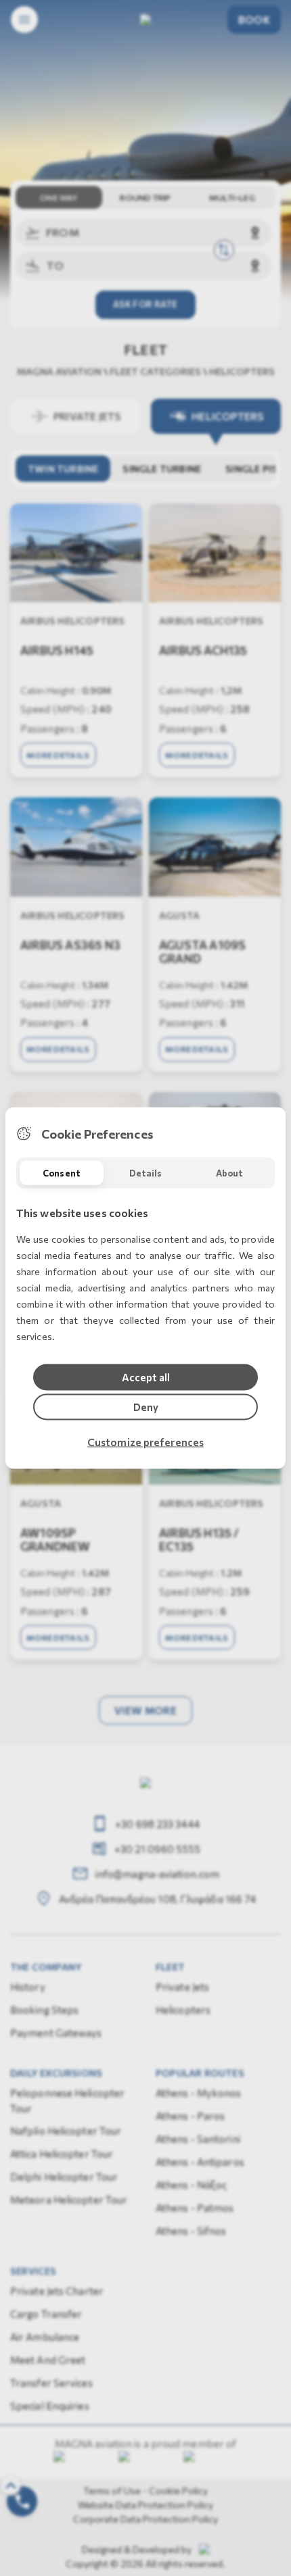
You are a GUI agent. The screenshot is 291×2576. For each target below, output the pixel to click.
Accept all (146, 1377)
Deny (146, 1407)
